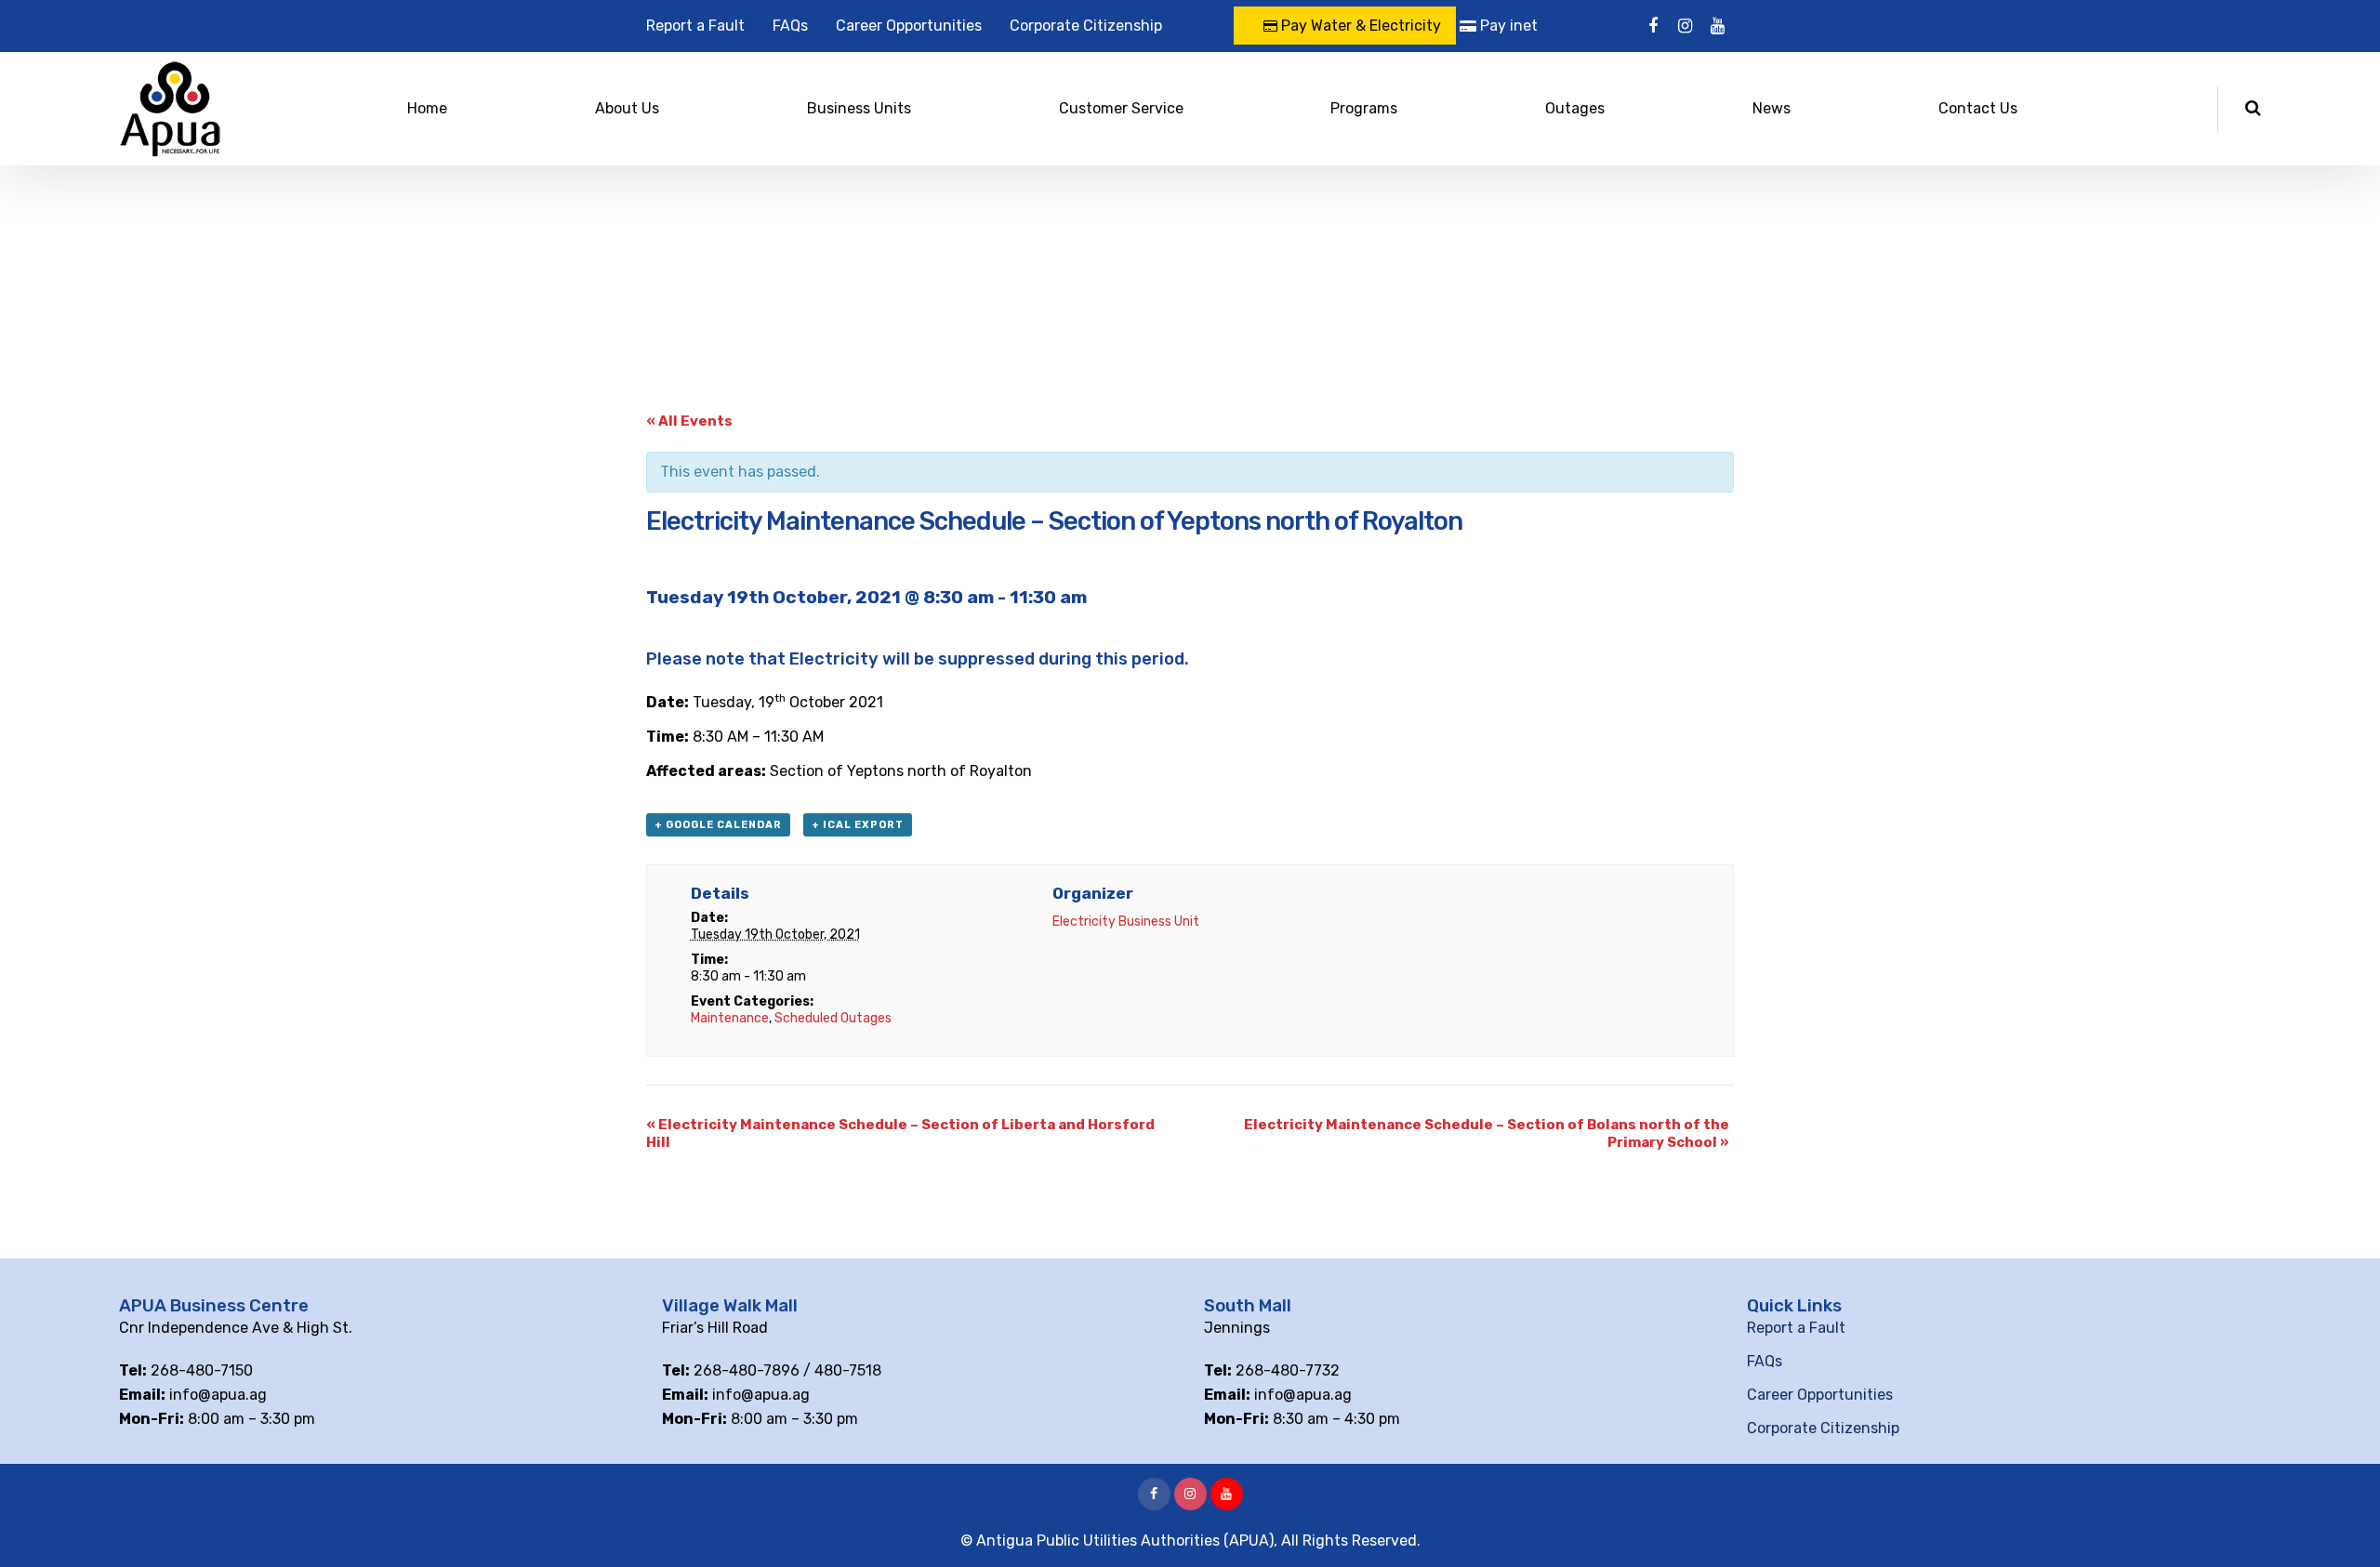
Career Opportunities (909, 26)
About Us (627, 108)
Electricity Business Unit (1126, 922)
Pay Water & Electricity (1359, 26)
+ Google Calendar (718, 825)
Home (427, 108)
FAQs (790, 26)
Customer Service (1121, 108)
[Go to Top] (2343, 1525)
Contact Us (1978, 108)
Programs (1364, 108)
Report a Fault (695, 26)
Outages (1575, 108)
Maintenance (730, 1018)
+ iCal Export (858, 825)
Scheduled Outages (833, 1018)
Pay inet (1507, 26)
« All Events (689, 421)
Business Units (859, 108)
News (1772, 108)
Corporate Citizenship (1086, 26)
